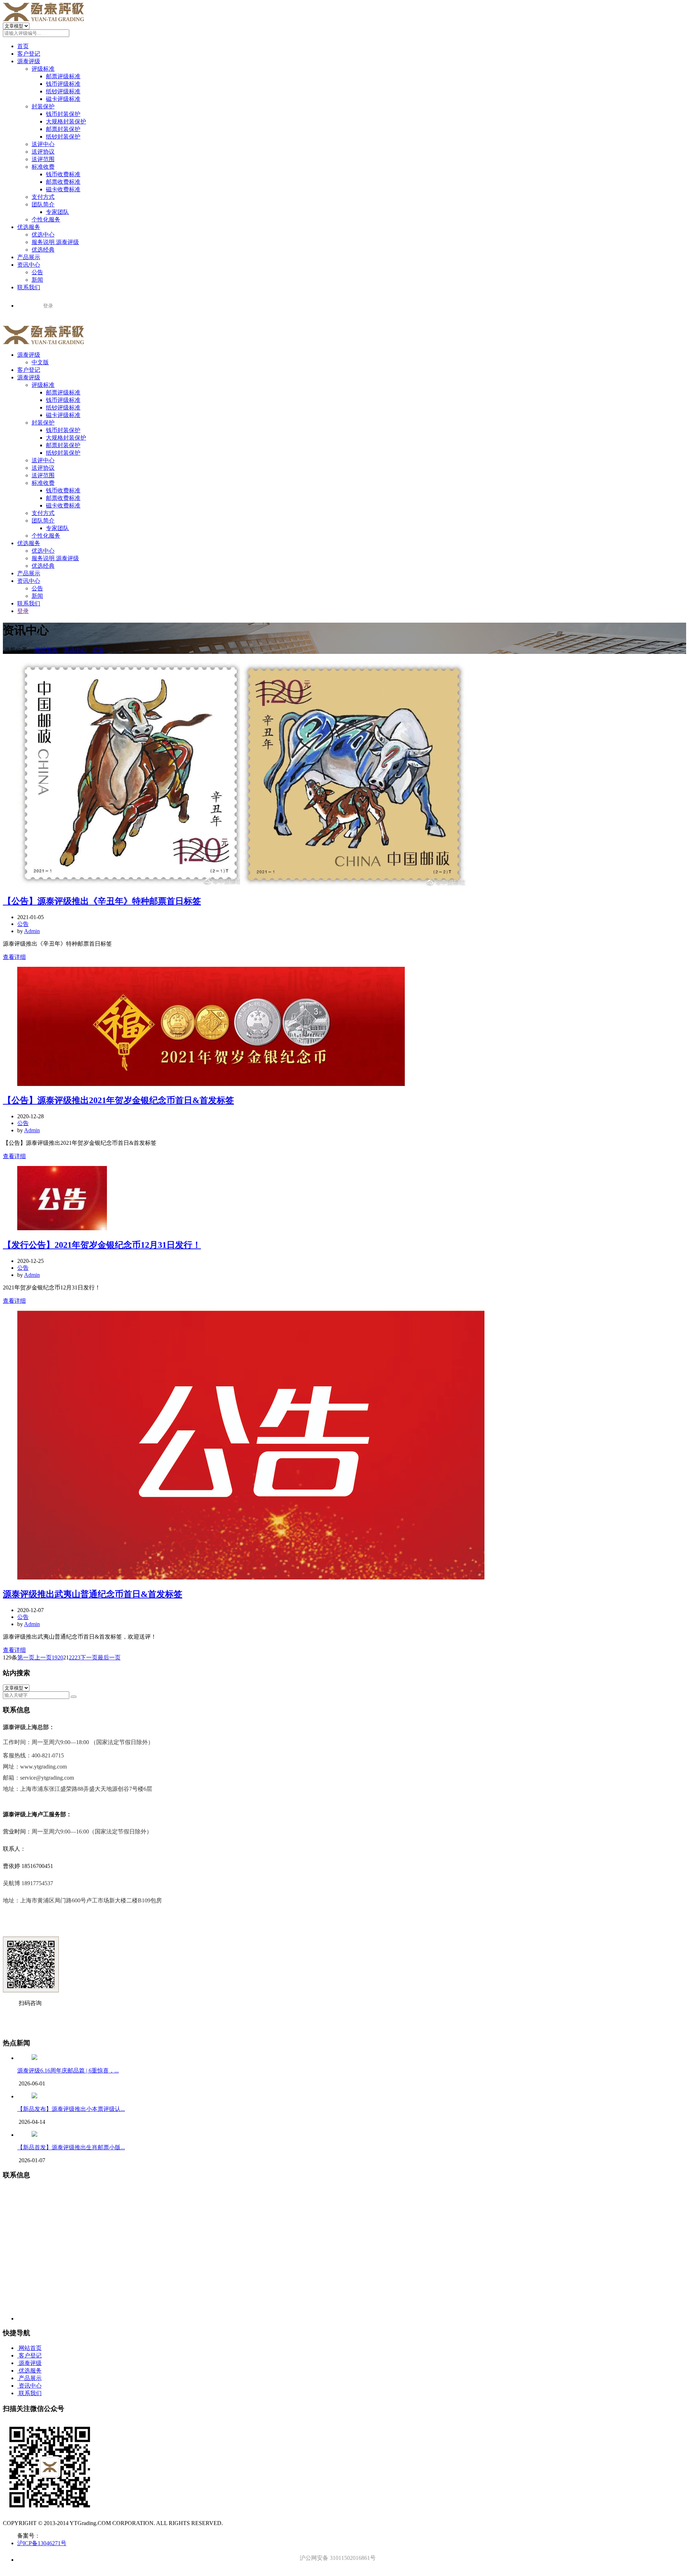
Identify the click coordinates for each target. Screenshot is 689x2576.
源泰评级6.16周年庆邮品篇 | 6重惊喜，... (68, 2071)
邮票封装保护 (63, 129)
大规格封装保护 (66, 121)
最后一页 (109, 1657)
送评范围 (43, 159)
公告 (37, 272)
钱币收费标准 (63, 174)
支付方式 (43, 197)
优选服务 (29, 227)
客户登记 (29, 54)
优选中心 (43, 235)
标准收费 (43, 167)
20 (60, 1657)
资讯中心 (29, 265)
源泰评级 (29, 61)
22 (72, 1657)
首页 (23, 46)
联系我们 (29, 287)
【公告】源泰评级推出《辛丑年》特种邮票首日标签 (102, 901)
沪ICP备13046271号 (42, 2543)
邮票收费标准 (63, 182)
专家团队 (57, 212)
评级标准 (43, 69)
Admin (32, 931)
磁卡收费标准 (63, 189)
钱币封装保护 (63, 114)
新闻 (37, 280)
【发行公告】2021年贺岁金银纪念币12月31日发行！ (102, 1245)
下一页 (89, 1657)
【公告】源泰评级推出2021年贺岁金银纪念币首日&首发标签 (118, 1100)
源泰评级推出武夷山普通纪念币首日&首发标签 (93, 1594)
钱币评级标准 (63, 84)
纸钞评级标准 (63, 91)
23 (78, 1657)
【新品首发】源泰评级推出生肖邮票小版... (71, 2147)
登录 (23, 611)
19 (55, 1657)
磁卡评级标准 (63, 99)
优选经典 (43, 250)
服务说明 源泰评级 (55, 242)
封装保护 (43, 106)
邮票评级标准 (63, 76)
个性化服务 (46, 219)
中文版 (40, 362)
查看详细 (14, 957)
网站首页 (46, 650)
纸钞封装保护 (63, 137)
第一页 (26, 1657)
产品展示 (29, 257)
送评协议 (43, 152)
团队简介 (43, 204)
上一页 (43, 1657)
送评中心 (43, 144)
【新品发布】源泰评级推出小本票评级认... (71, 2109)
